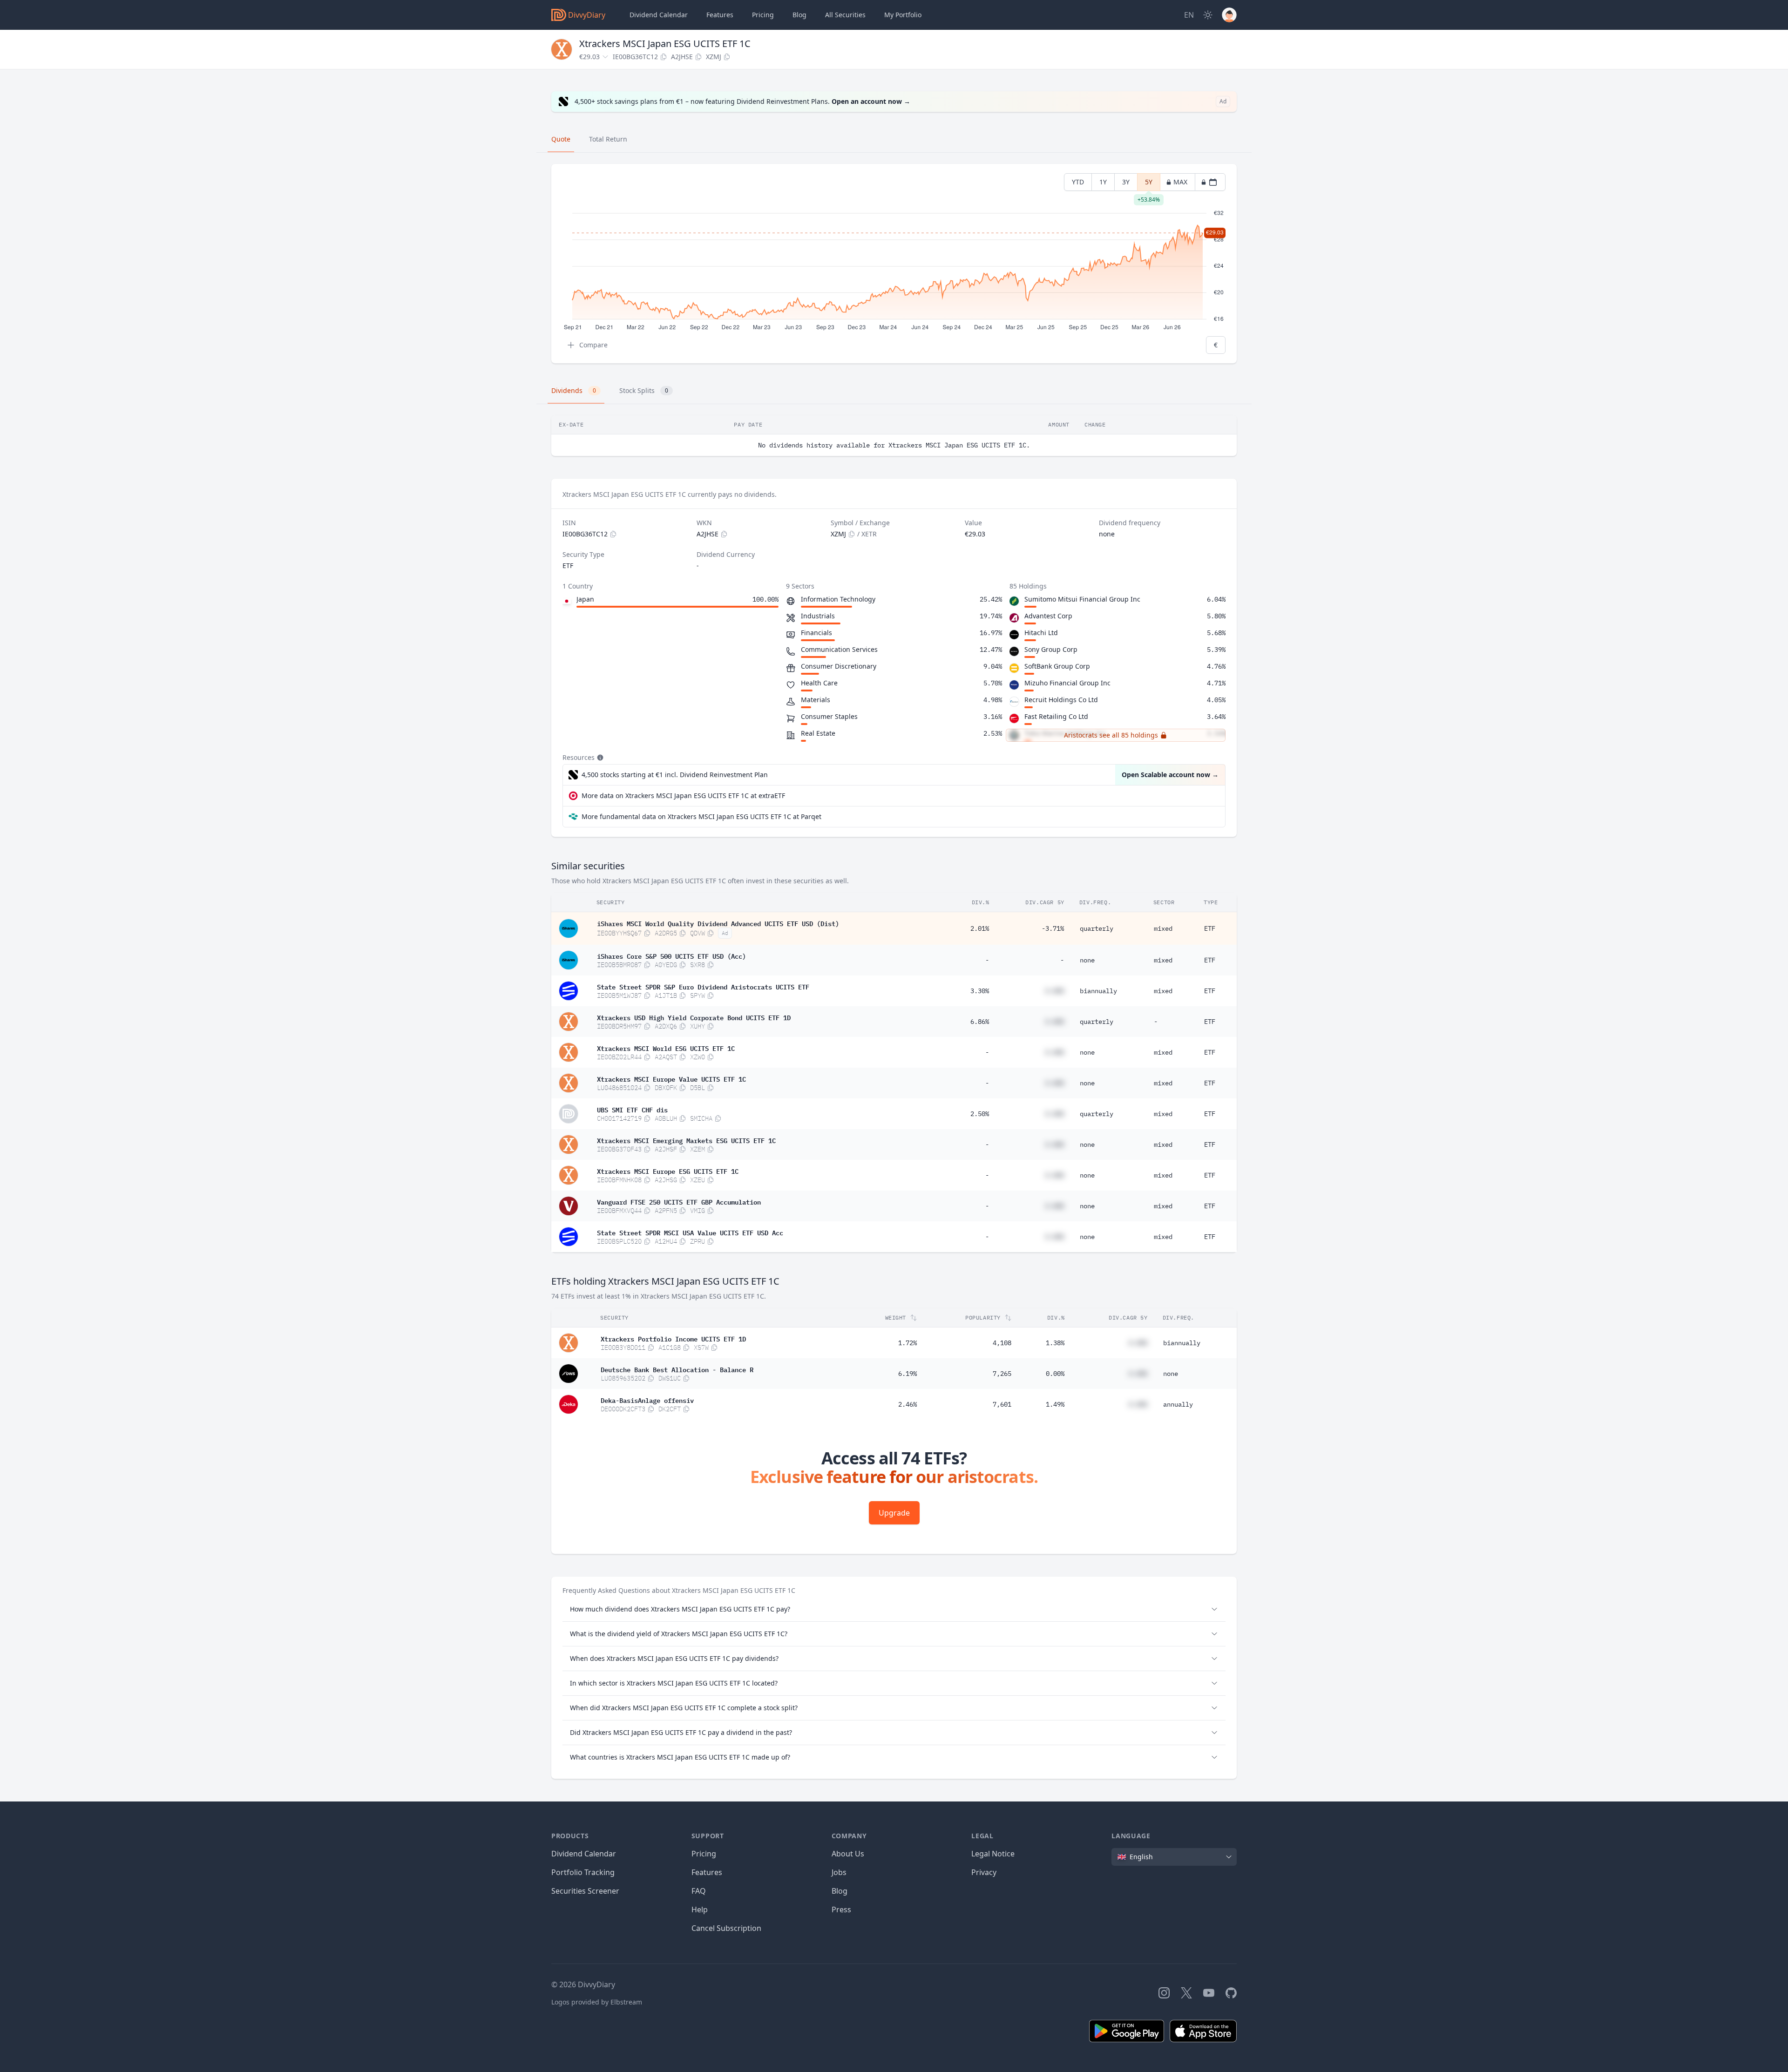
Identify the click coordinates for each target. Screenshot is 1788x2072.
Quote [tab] (561, 139)
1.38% (1055, 1343)
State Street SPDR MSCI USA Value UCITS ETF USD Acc (690, 1232)
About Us (848, 1854)
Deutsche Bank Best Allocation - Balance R (677, 1369)
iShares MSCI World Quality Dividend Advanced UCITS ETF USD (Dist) (718, 923)
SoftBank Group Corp (1057, 666)
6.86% (980, 1022)
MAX (1180, 182)
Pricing (763, 15)
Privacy (984, 1872)
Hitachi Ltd (1041, 633)
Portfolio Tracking (583, 1872)
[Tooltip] (599, 758)
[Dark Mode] (1208, 15)
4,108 (1002, 1343)
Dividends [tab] (574, 390)
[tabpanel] (894, 264)
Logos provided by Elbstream (597, 2002)
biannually (1098, 991)
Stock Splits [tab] (644, 390)
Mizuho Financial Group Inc (1067, 683)
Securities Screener (585, 1891)
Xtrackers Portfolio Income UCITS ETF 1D (673, 1338)
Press (841, 1909)
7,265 (1002, 1374)
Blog (840, 1891)
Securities (845, 15)
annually (1178, 1404)
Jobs (839, 1872)
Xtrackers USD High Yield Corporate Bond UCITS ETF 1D (694, 1017)
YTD (1078, 182)
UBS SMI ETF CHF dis (632, 1109)
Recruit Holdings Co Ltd (1061, 700)
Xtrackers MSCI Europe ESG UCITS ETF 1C (668, 1171)
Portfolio (903, 15)
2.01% (980, 928)
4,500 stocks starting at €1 (675, 775)
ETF (1210, 928)
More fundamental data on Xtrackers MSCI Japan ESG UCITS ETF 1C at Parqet (701, 816)
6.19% (908, 1374)
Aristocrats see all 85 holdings (1111, 735)
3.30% (980, 991)
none (1087, 960)
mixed (1163, 928)
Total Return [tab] (608, 139)
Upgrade (894, 1513)
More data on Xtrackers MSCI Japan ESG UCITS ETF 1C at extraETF (683, 796)
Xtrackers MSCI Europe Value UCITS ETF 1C (671, 1078)
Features (720, 15)
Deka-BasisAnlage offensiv (647, 1400)
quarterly (1097, 928)
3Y (1126, 182)
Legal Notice (993, 1854)
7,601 (1002, 1404)
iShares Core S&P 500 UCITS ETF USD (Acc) (671, 955)
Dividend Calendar (659, 15)
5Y (1149, 184)
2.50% (980, 1114)
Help (700, 1909)
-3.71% (1053, 928)
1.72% (908, 1343)
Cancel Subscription (726, 1928)
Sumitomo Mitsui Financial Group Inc (1082, 599)
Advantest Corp (1048, 616)
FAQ (699, 1891)
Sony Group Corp (1051, 649)
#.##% (1055, 991)
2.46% (908, 1404)
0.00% (1055, 1374)
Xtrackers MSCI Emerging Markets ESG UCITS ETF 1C (686, 1140)
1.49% (1055, 1404)
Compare (593, 345)
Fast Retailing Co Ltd (1056, 716)
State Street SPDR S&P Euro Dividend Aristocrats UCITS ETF (703, 986)
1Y (1103, 182)
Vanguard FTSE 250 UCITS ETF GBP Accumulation (679, 1201)
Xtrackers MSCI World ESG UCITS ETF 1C (666, 1048)
